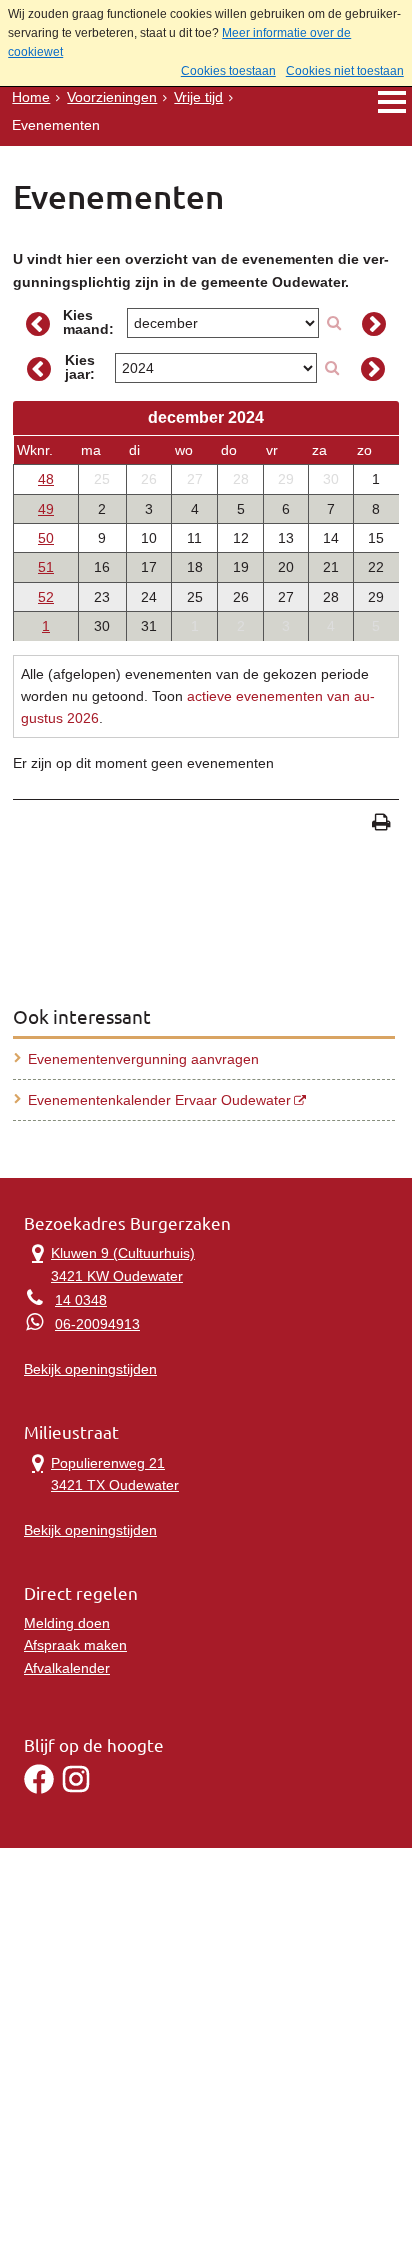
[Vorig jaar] (39, 369)
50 (46, 538)
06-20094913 (97, 1324)
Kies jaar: (80, 367)
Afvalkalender (67, 1668)
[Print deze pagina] (381, 824)
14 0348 (81, 1300)
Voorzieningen (112, 97)
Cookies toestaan (228, 71)
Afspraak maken (75, 1645)
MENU (391, 101)
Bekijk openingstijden (90, 1369)
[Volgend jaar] (373, 369)
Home (31, 97)
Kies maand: (88, 322)
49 (46, 509)
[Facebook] (39, 1789)
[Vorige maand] (37, 324)
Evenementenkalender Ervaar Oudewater (159, 1100)
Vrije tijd (198, 97)
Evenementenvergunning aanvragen (143, 1059)
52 (46, 597)
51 (46, 567)
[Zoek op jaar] (332, 368)
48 (46, 479)
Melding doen (67, 1623)
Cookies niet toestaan (345, 71)
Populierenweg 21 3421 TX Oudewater (101, 1472)
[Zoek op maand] (334, 323)
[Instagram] (76, 1789)
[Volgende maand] (373, 324)
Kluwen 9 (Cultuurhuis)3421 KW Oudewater (109, 1262)
